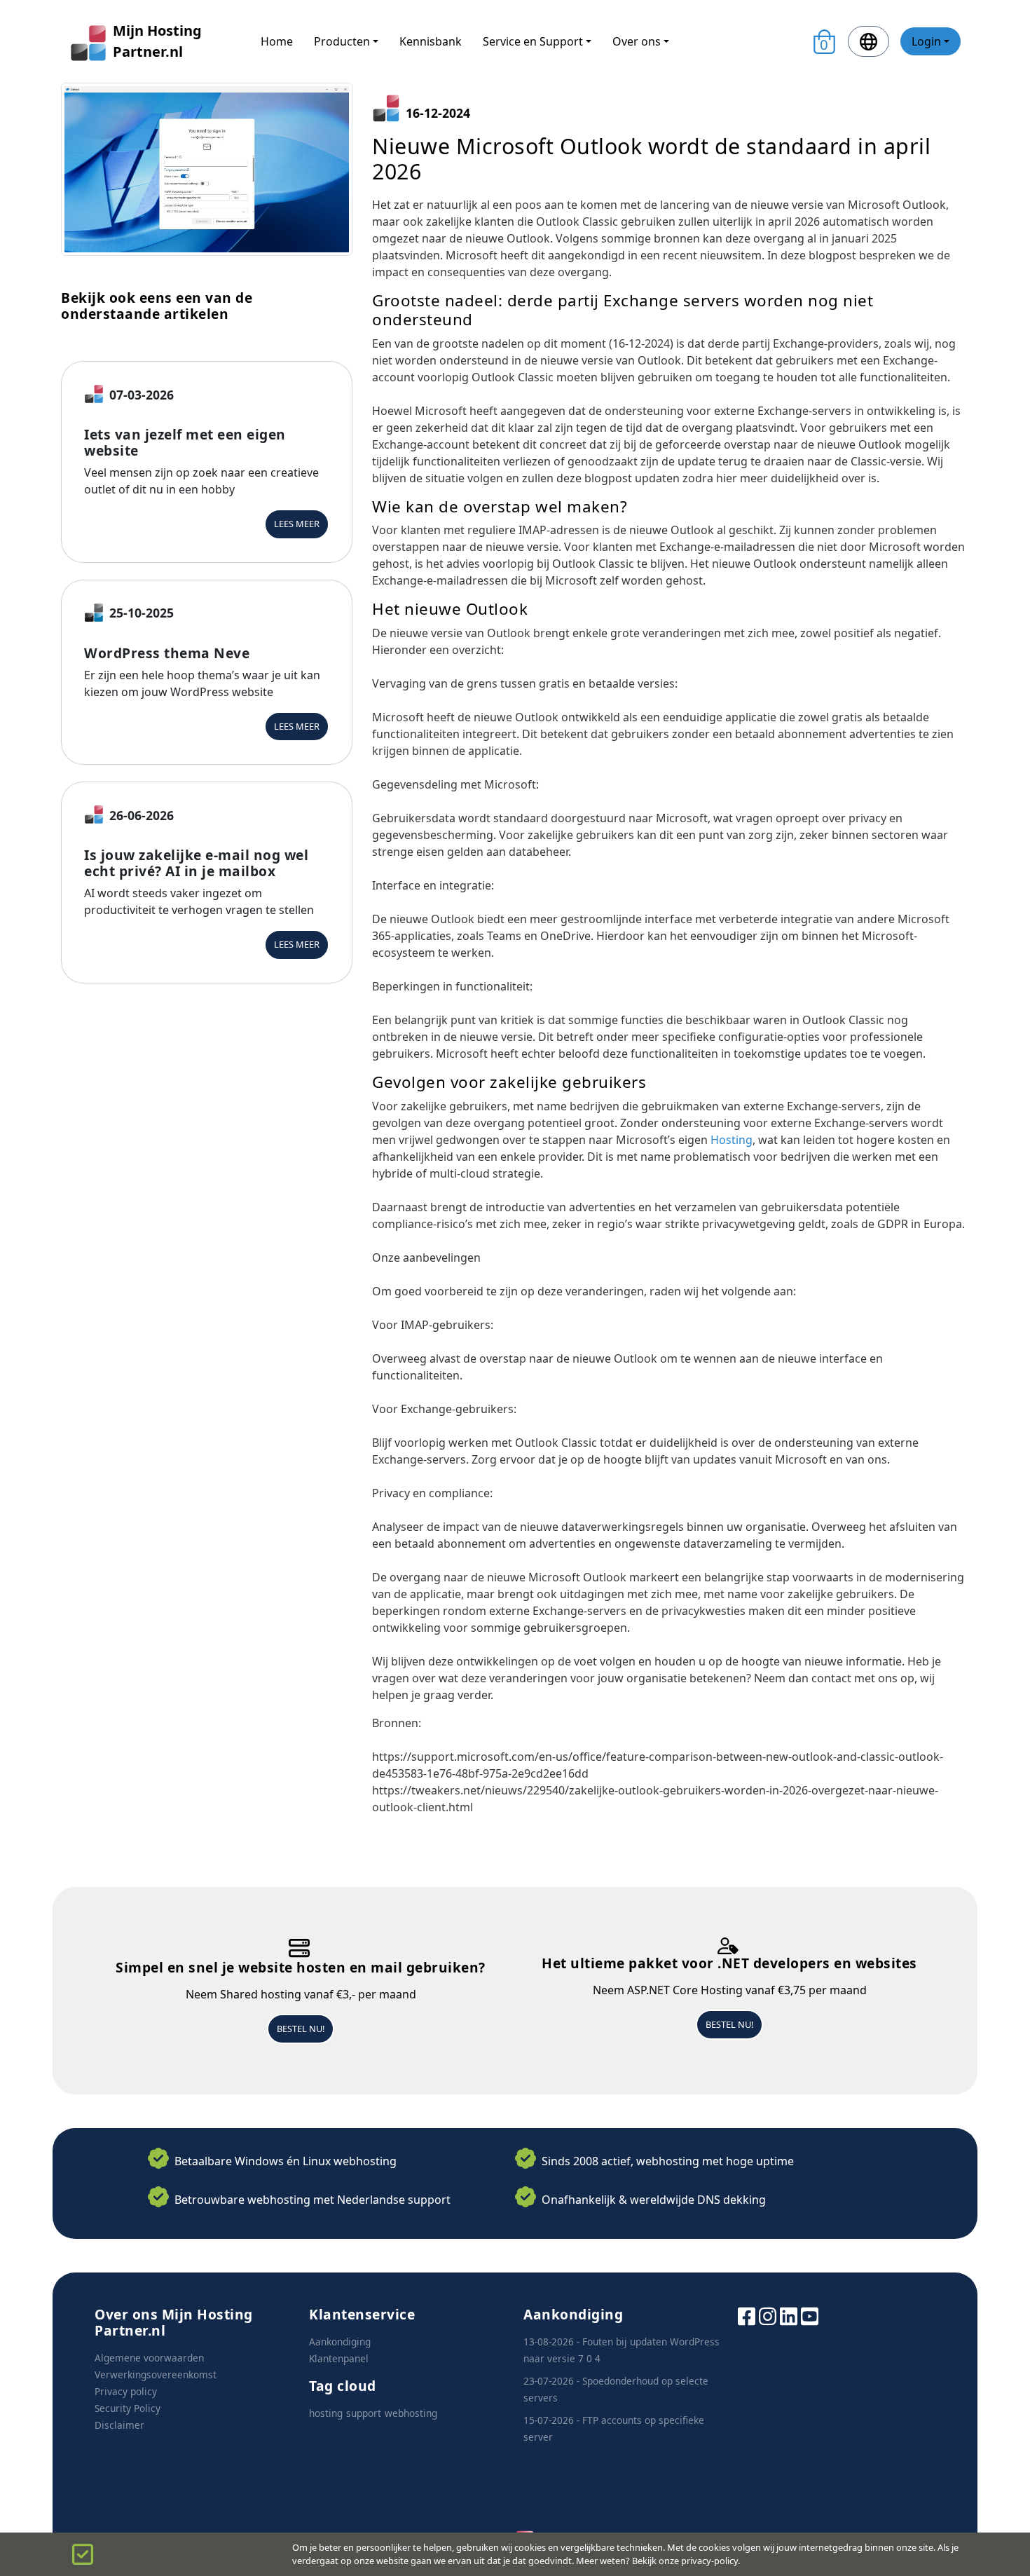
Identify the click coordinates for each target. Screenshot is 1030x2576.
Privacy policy (126, 2391)
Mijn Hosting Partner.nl (157, 41)
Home (277, 41)
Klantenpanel (339, 2358)
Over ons (637, 41)
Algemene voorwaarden (149, 2358)
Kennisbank (431, 41)
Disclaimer (119, 2425)
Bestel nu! (301, 2029)
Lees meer (297, 524)
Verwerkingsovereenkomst (156, 2374)
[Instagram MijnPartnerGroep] (768, 2315)
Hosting (732, 1140)
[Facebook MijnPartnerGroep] (747, 2315)
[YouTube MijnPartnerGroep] (810, 2315)
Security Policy (128, 2408)
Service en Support (533, 41)
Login (926, 41)
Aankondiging (340, 2342)
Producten (342, 41)
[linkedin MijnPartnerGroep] (789, 2315)
